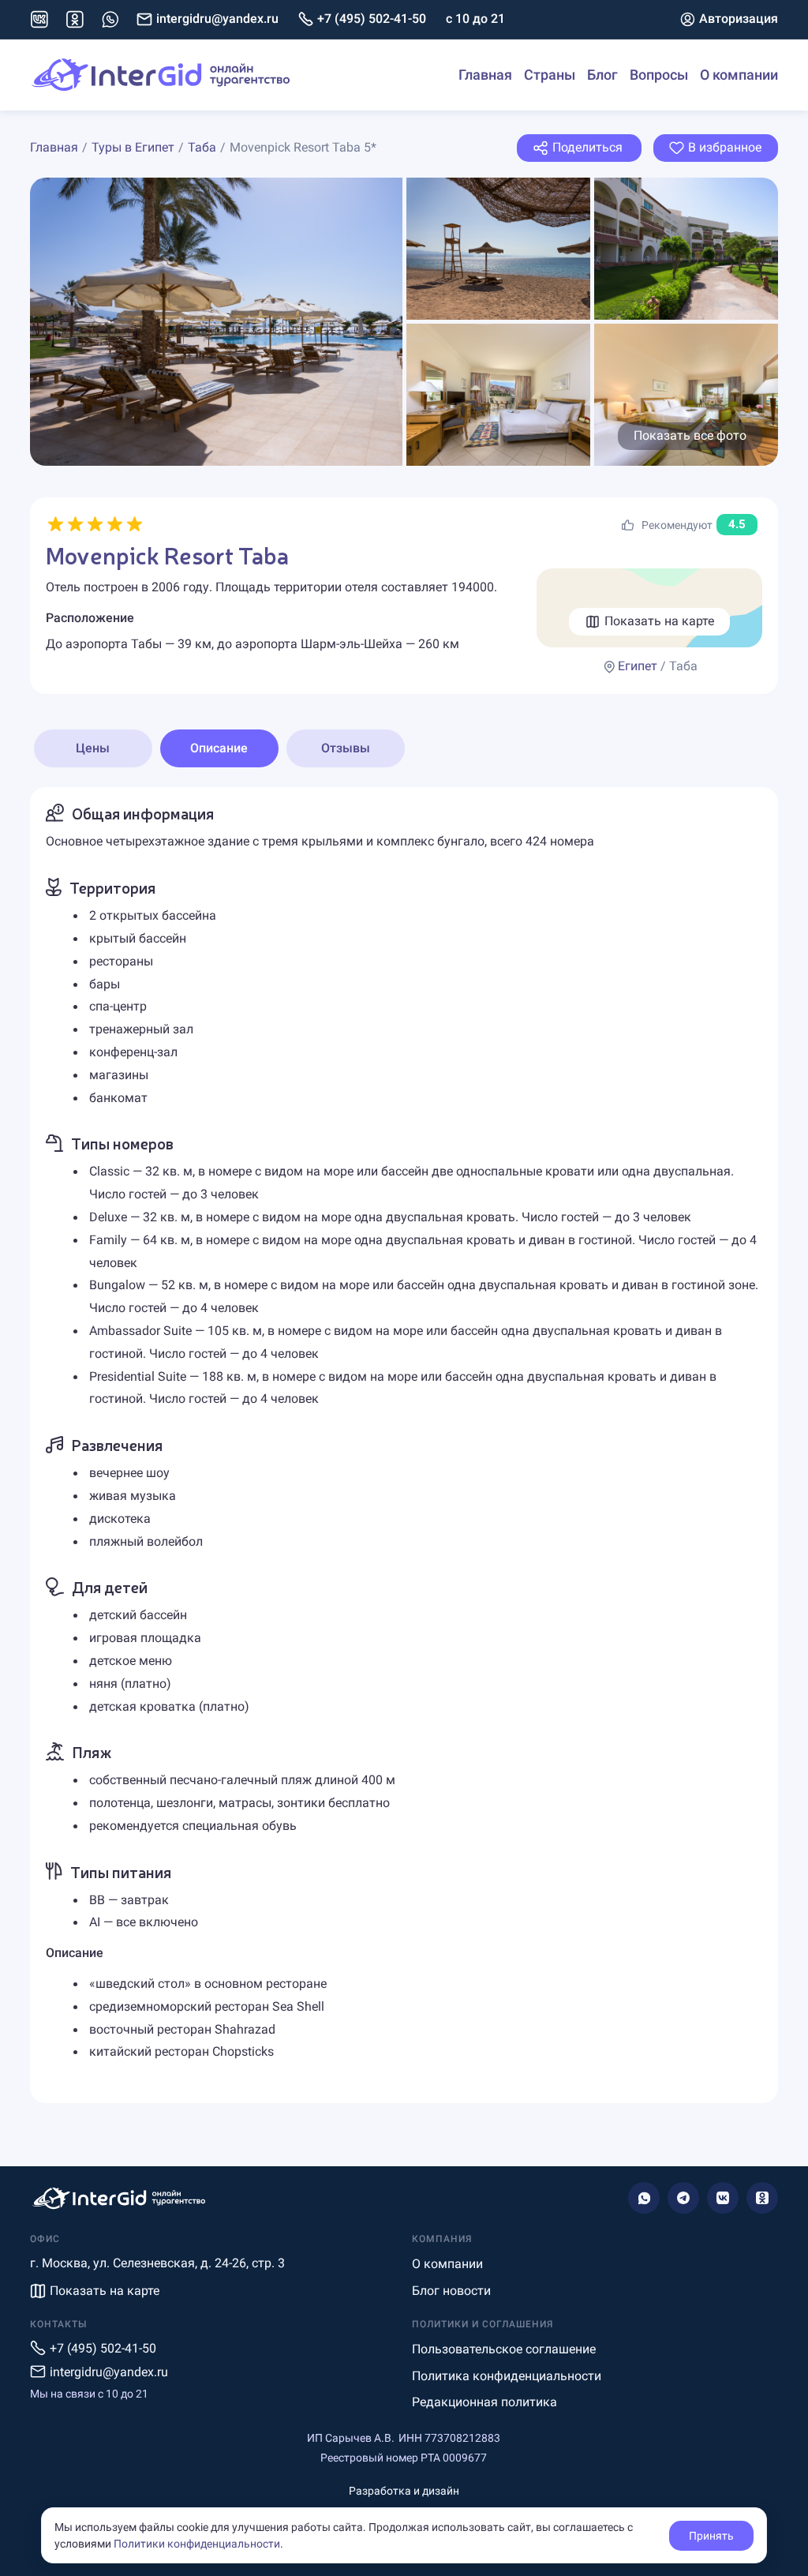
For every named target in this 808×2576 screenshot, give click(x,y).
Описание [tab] (219, 748)
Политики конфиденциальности (197, 2544)
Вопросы (659, 75)
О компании (739, 75)
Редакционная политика (484, 2402)
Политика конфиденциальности (507, 2376)
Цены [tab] (93, 748)
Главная (485, 75)
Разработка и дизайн (404, 2491)
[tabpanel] (404, 1445)
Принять (711, 2536)
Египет (638, 666)
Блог (602, 75)
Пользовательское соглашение (504, 2349)
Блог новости (451, 2291)
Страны (550, 75)
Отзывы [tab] (346, 748)
